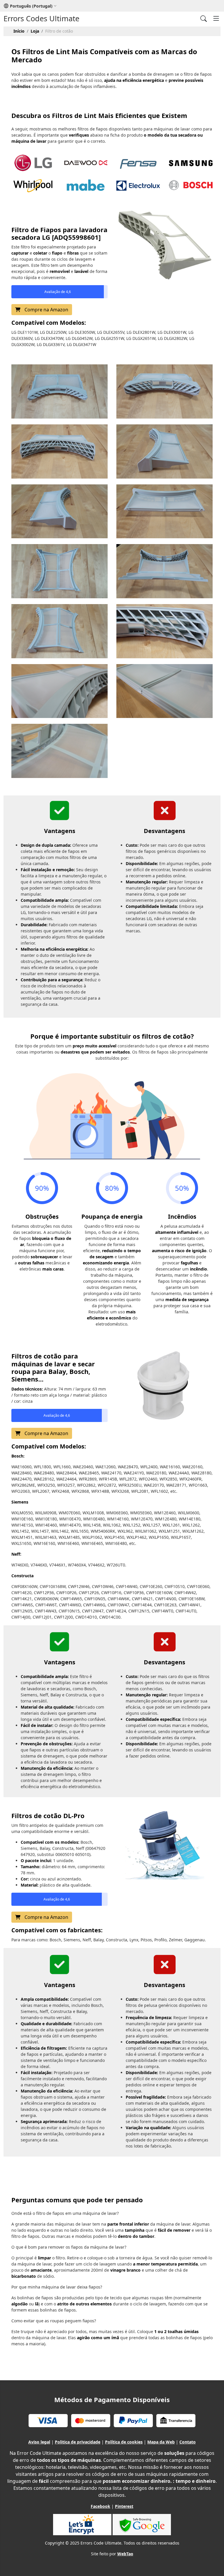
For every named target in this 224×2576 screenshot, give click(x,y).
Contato (188, 2442)
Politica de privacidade (78, 2442)
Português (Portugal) (31, 6)
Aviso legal (39, 2442)
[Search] (204, 18)
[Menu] (216, 18)
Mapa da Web (161, 2442)
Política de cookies (124, 2442)
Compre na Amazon (46, 310)
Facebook (100, 2506)
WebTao (125, 2554)
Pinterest (124, 2506)
